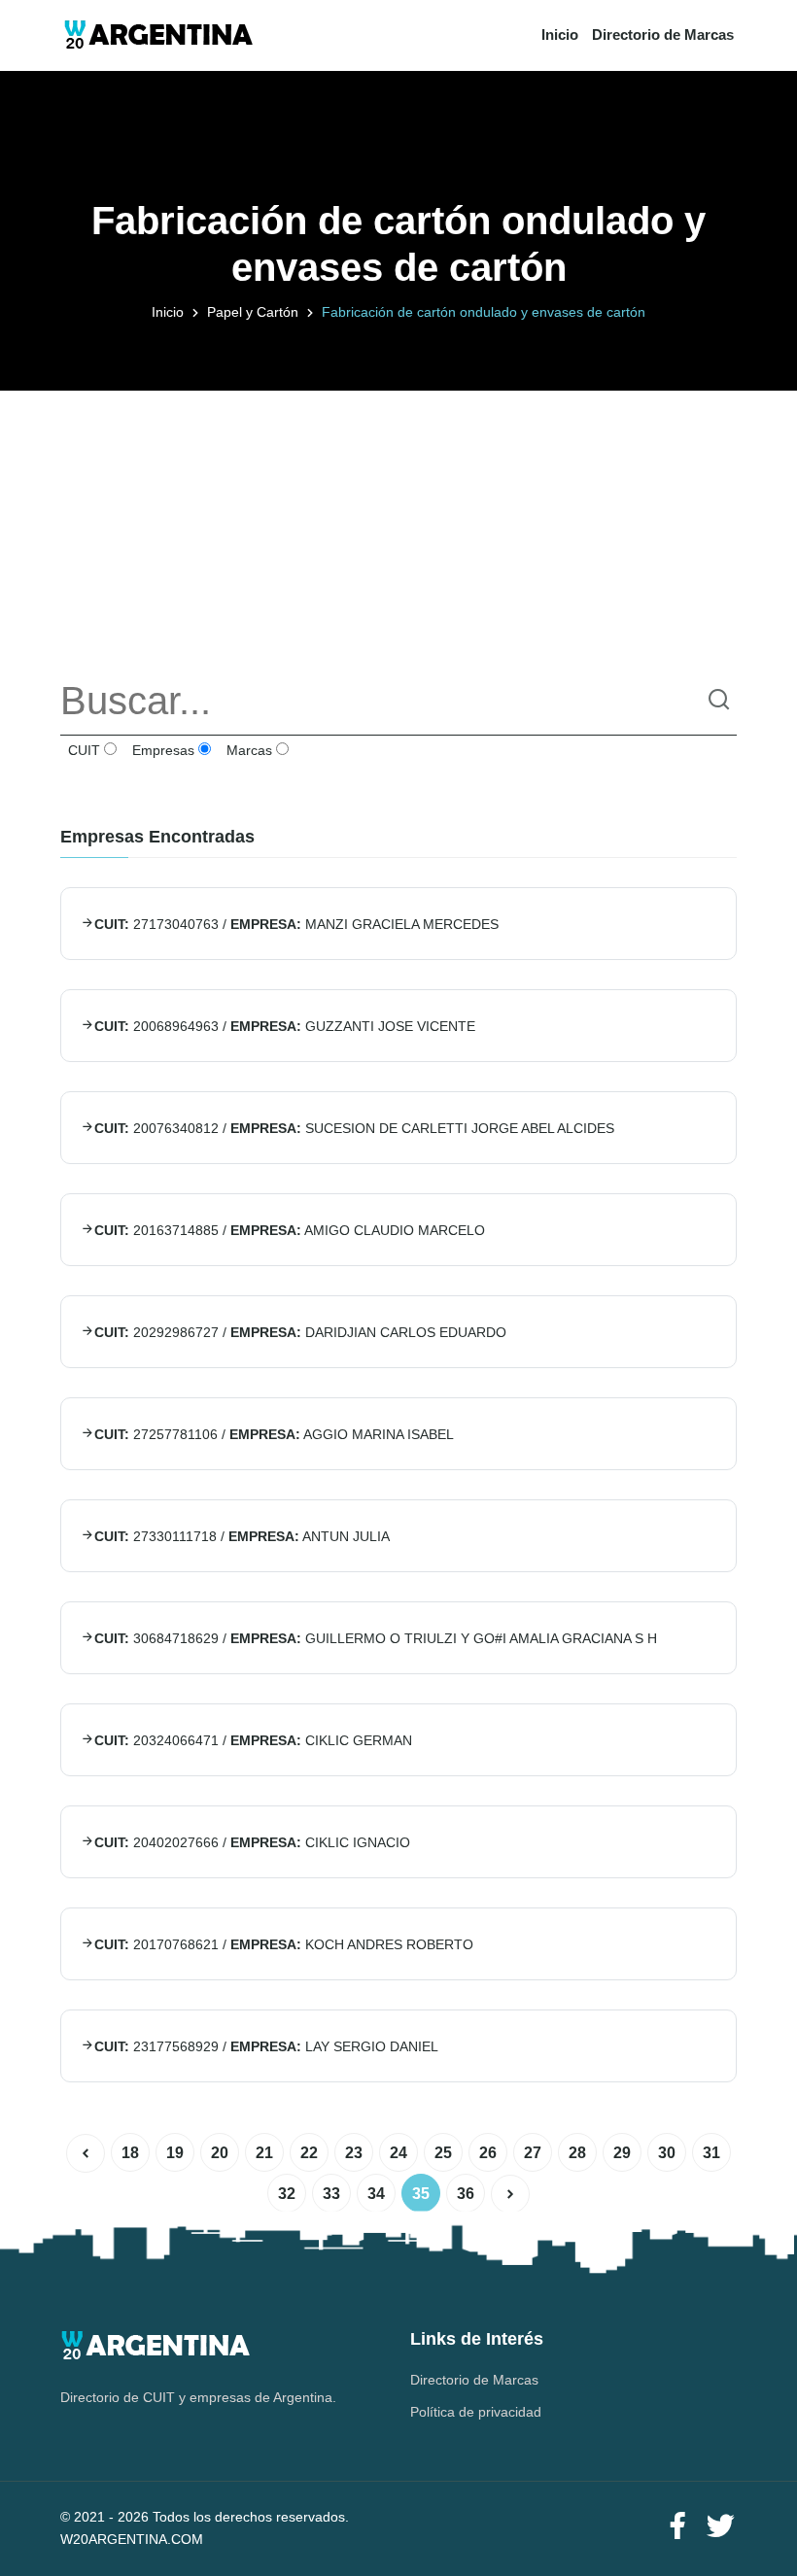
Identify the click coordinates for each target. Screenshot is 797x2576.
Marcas (247, 750)
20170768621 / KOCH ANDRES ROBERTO (284, 1944)
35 (421, 2194)
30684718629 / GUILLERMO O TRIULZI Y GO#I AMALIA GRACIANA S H (376, 1638)
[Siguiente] (510, 2194)
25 (443, 2153)
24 (398, 2153)
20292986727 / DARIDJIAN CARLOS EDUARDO (300, 1332)
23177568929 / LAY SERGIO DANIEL (266, 2046)
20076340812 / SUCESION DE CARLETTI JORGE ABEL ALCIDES (354, 1128)
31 (711, 2153)
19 (175, 2153)
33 (331, 2194)
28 (577, 2153)
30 (667, 2153)
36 (466, 2194)
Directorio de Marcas (663, 34)
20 (220, 2153)
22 (309, 2153)
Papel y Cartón (253, 312)
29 (622, 2153)
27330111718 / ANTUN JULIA (242, 1536)
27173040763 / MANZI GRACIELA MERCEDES (296, 924)
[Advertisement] (398, 527)
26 (488, 2153)
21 (264, 2153)
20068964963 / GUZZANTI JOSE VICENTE (285, 1026)
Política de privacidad (476, 2412)
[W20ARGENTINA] (158, 35)
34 (376, 2194)
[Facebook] (677, 2527)
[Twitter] (720, 2527)
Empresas (161, 750)
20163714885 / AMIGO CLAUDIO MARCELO (290, 1230)
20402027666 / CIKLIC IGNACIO (252, 1842)
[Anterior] (86, 2153)
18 (130, 2153)
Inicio (560, 34)
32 (287, 2194)
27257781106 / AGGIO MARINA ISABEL (274, 1434)
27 (533, 2153)
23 (354, 2153)
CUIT (82, 750)
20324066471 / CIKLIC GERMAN (253, 1740)
